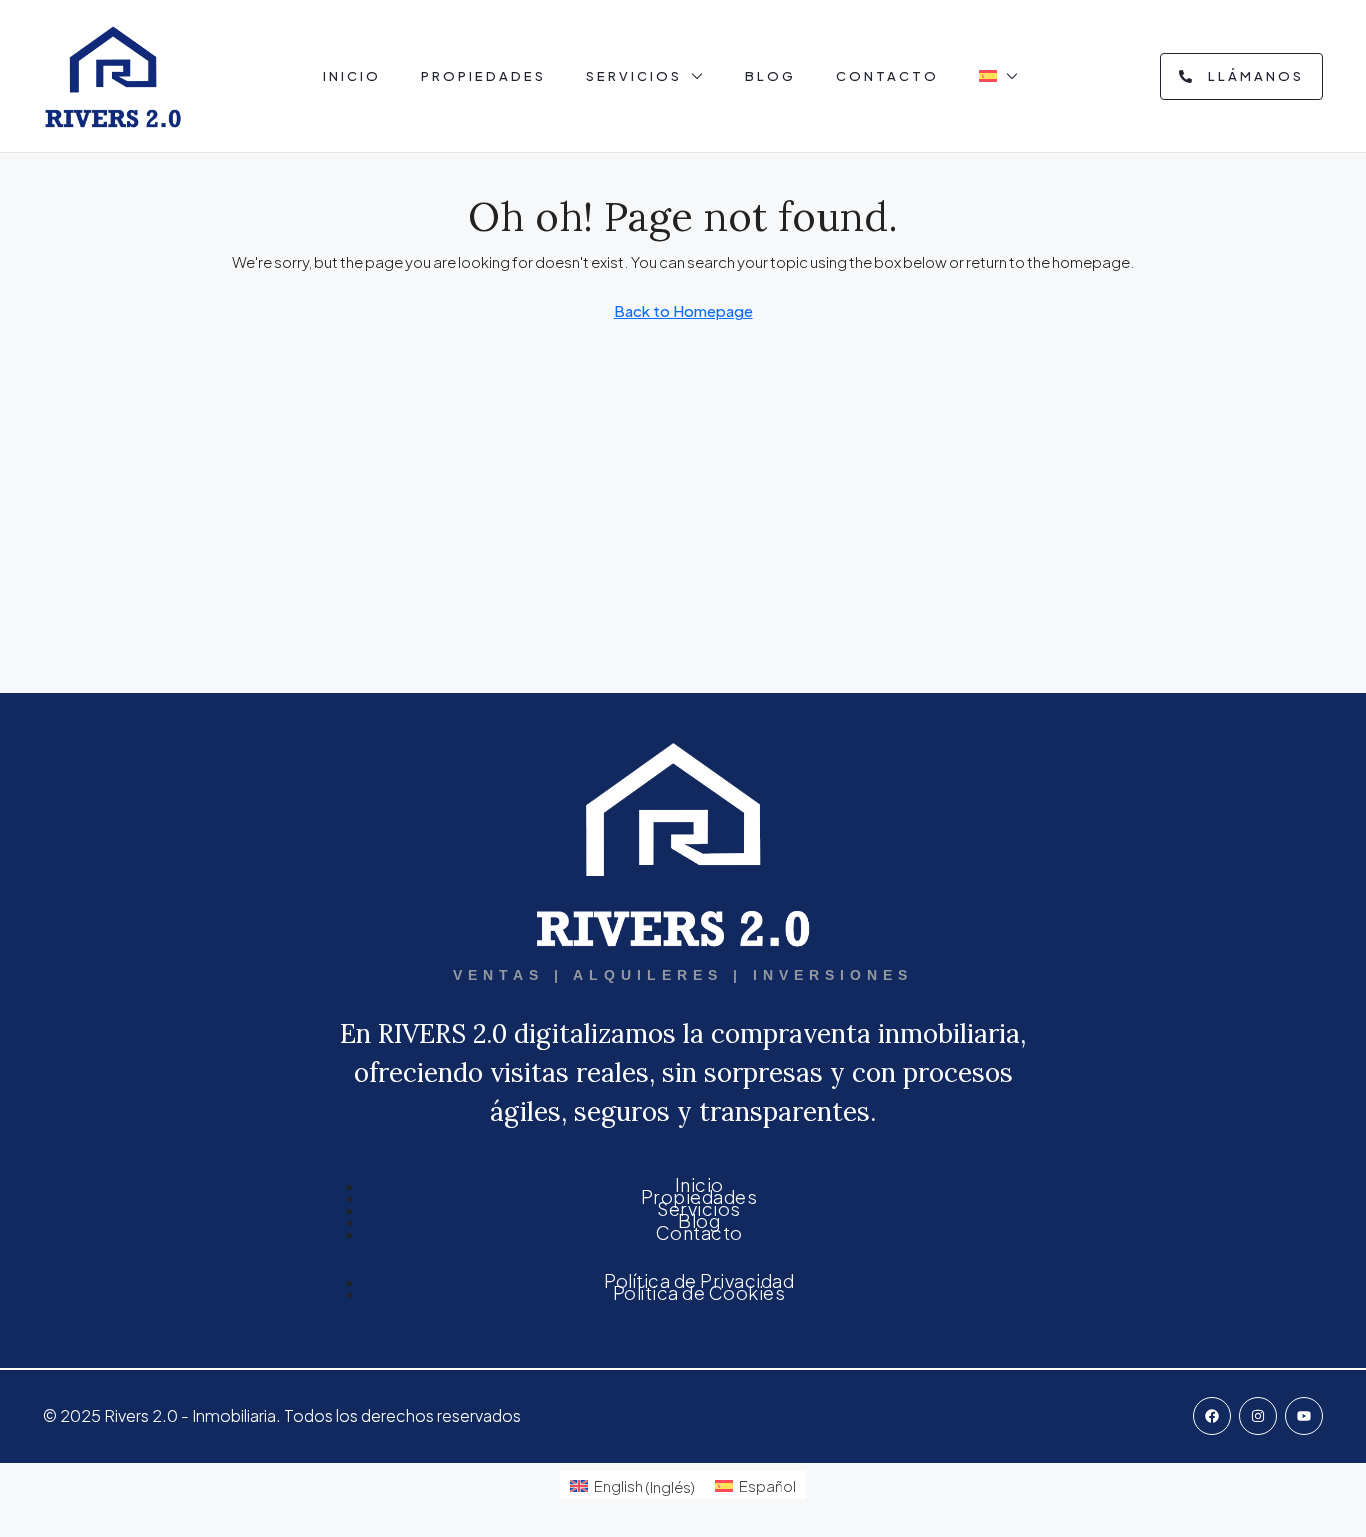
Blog (770, 76)
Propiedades (483, 76)
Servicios (634, 76)
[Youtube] (1304, 1416)
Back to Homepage (683, 310)
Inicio (352, 76)
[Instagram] (1258, 1416)
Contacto (887, 76)
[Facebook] (1212, 1416)
